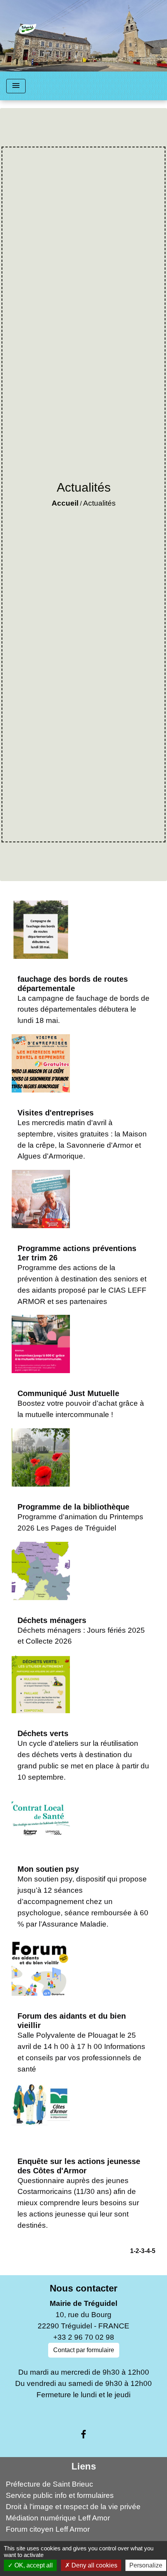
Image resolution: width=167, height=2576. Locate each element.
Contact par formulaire (84, 2350)
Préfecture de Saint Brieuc (50, 2484)
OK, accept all (33, 2565)
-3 (142, 2251)
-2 (136, 2251)
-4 (147, 2251)
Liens (84, 2466)
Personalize (146, 2565)
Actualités (99, 503)
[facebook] (83, 2435)
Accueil (65, 503)
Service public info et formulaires (60, 2495)
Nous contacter (83, 2288)
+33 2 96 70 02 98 (84, 2337)
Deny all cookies (94, 2565)
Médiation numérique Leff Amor (58, 2518)
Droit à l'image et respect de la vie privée (73, 2507)
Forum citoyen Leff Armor (48, 2529)
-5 (153, 2251)
